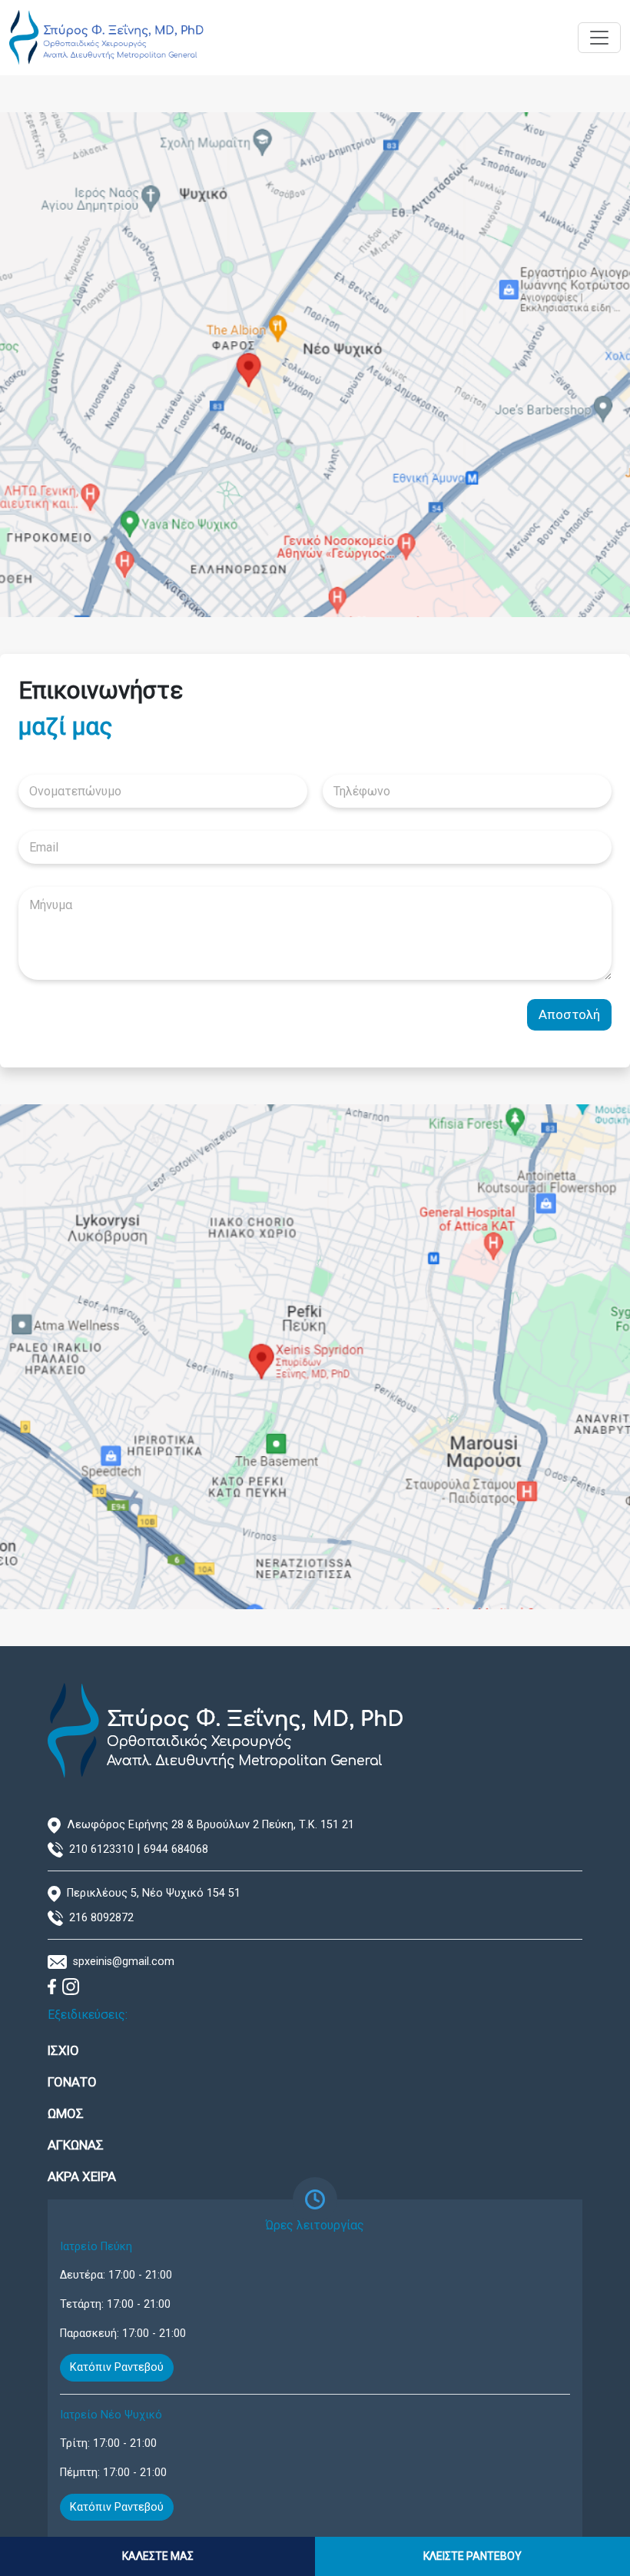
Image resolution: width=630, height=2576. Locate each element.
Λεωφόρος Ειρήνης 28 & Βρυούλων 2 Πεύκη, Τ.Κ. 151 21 (211, 1825)
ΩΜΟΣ (66, 2113)
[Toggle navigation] (599, 38)
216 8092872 (101, 1918)
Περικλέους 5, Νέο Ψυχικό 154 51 (154, 1893)
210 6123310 (101, 1849)
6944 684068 (176, 1849)
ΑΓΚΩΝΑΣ (76, 2145)
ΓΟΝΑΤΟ (72, 2082)
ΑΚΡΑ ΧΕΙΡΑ (82, 2176)
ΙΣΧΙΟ (63, 2050)
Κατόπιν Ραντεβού (117, 2367)
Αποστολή (569, 1014)
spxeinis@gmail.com (124, 1962)
